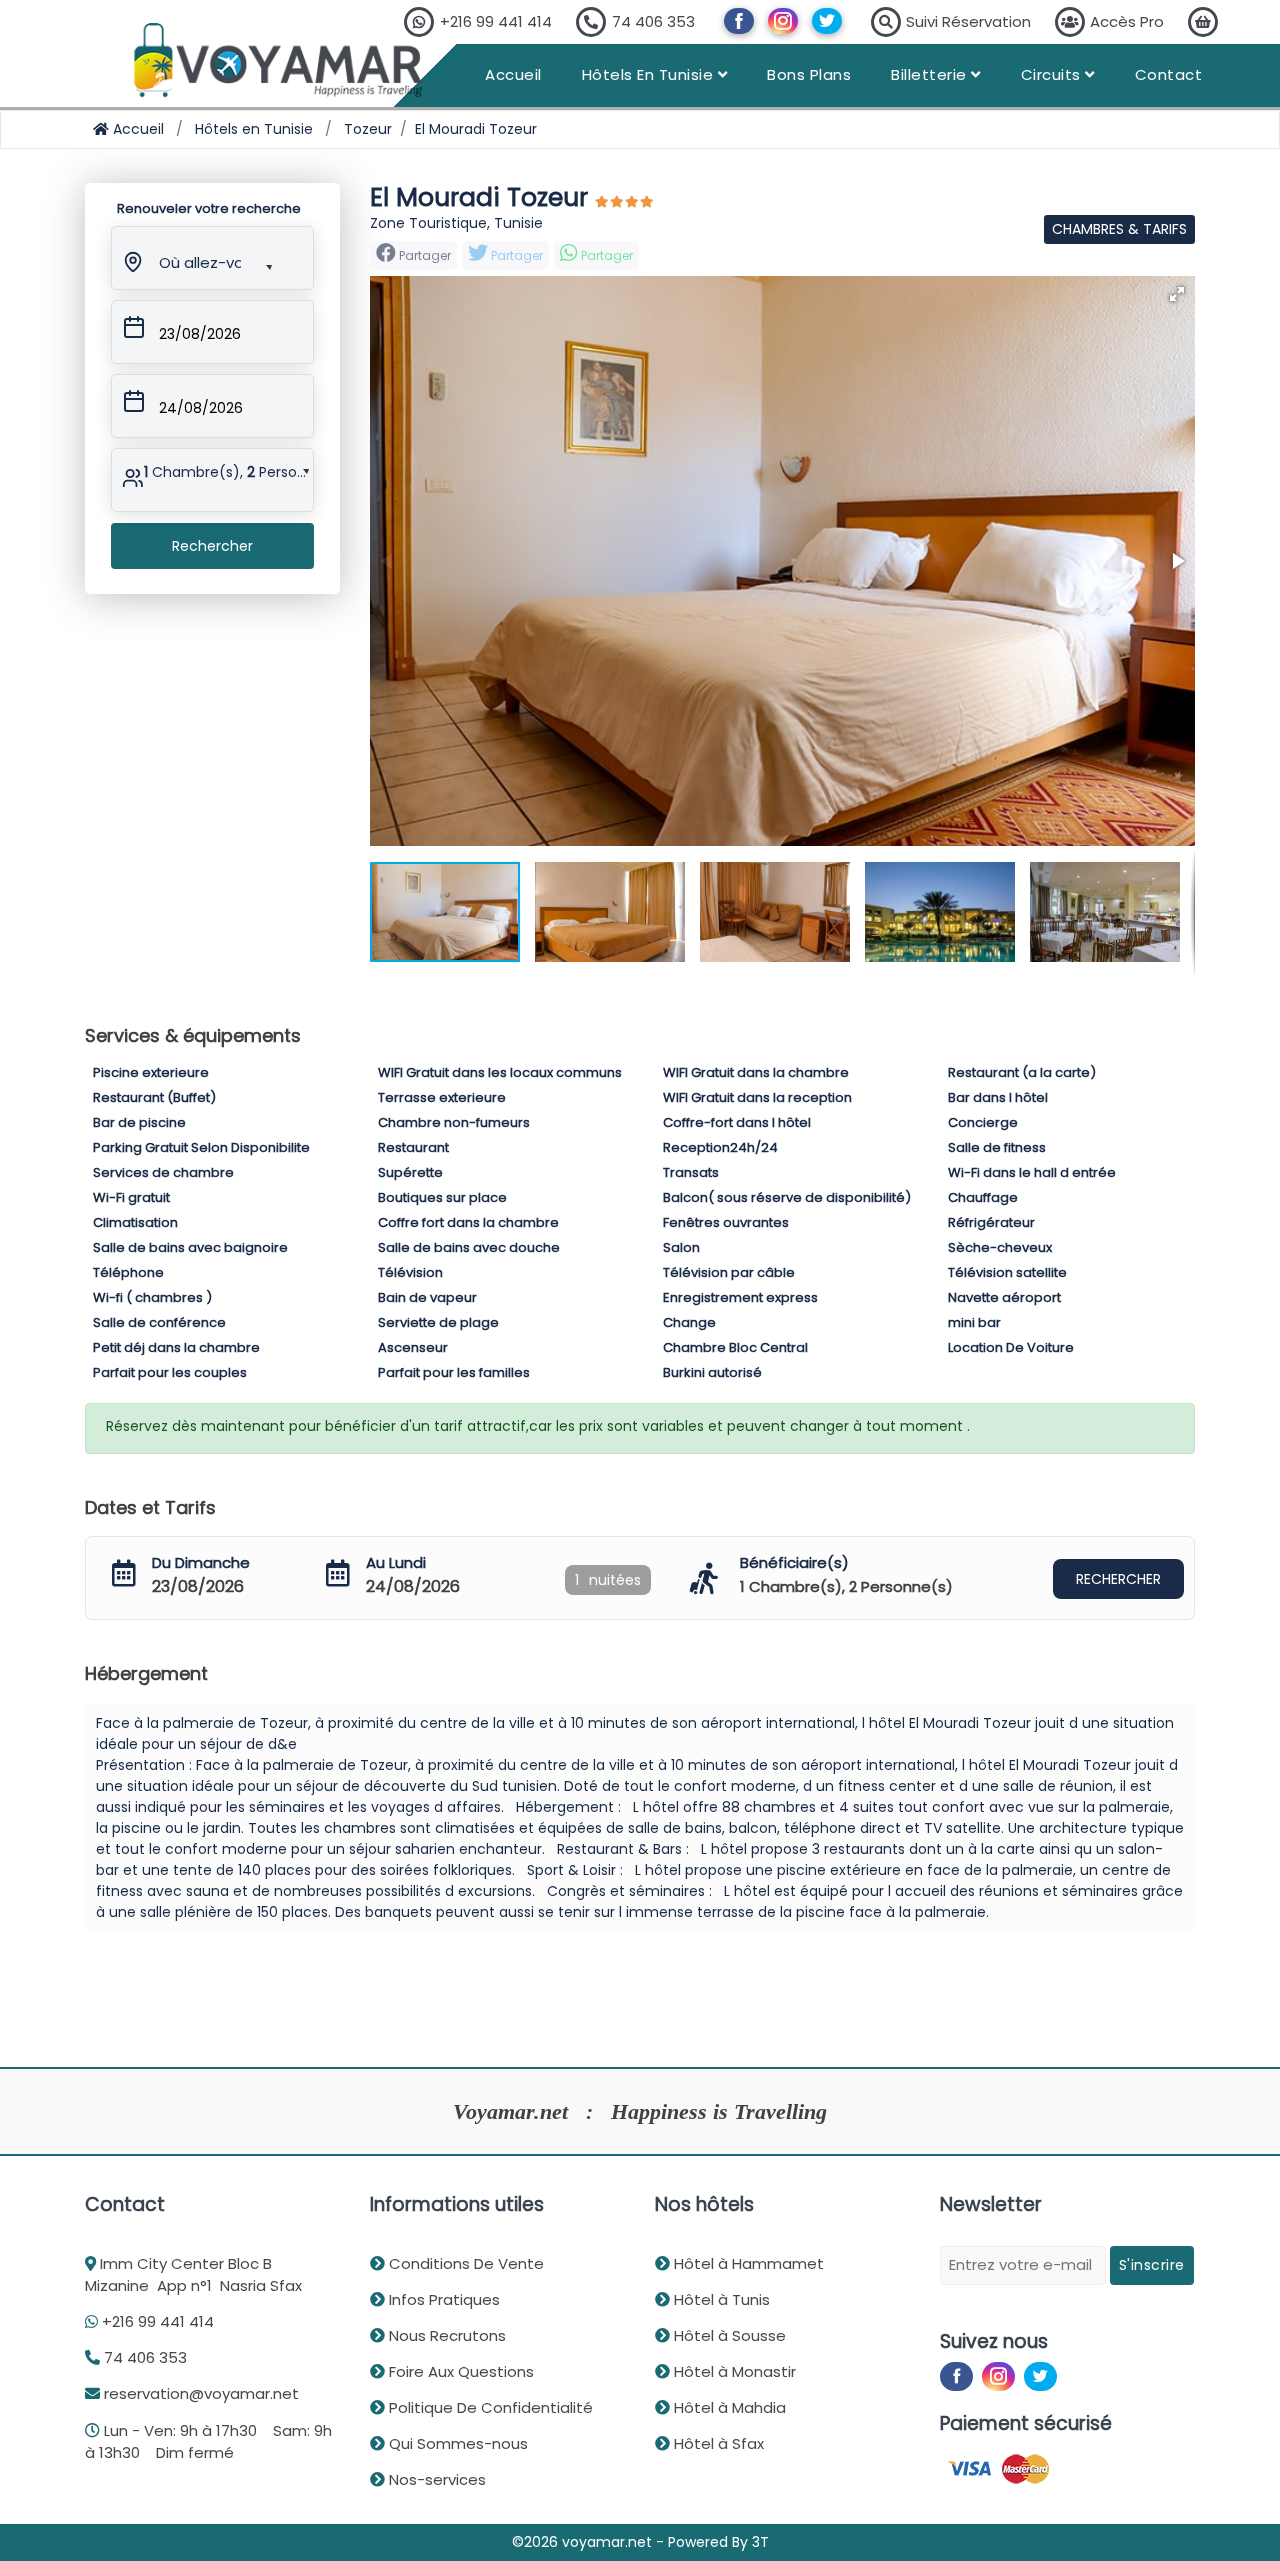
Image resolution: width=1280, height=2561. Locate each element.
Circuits (1053, 74)
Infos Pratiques (442, 2299)
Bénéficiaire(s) (794, 1562)
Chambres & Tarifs (1119, 229)
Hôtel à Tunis (720, 2299)
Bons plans (809, 74)
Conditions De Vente (464, 2263)
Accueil (513, 74)
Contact (1169, 74)
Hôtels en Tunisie (254, 129)
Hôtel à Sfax (717, 2443)
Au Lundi (396, 1562)
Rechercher (212, 546)
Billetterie (931, 74)
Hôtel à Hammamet (747, 2263)
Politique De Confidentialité (489, 2407)
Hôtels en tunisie (650, 74)
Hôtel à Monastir (733, 2371)
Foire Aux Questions (459, 2371)
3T (760, 2542)
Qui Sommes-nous (456, 2443)
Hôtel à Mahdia (728, 2407)
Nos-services (435, 2479)
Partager (515, 255)
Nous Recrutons (445, 2335)
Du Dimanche (201, 1562)
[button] (199, 259)
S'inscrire (1152, 2265)
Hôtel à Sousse (728, 2335)
